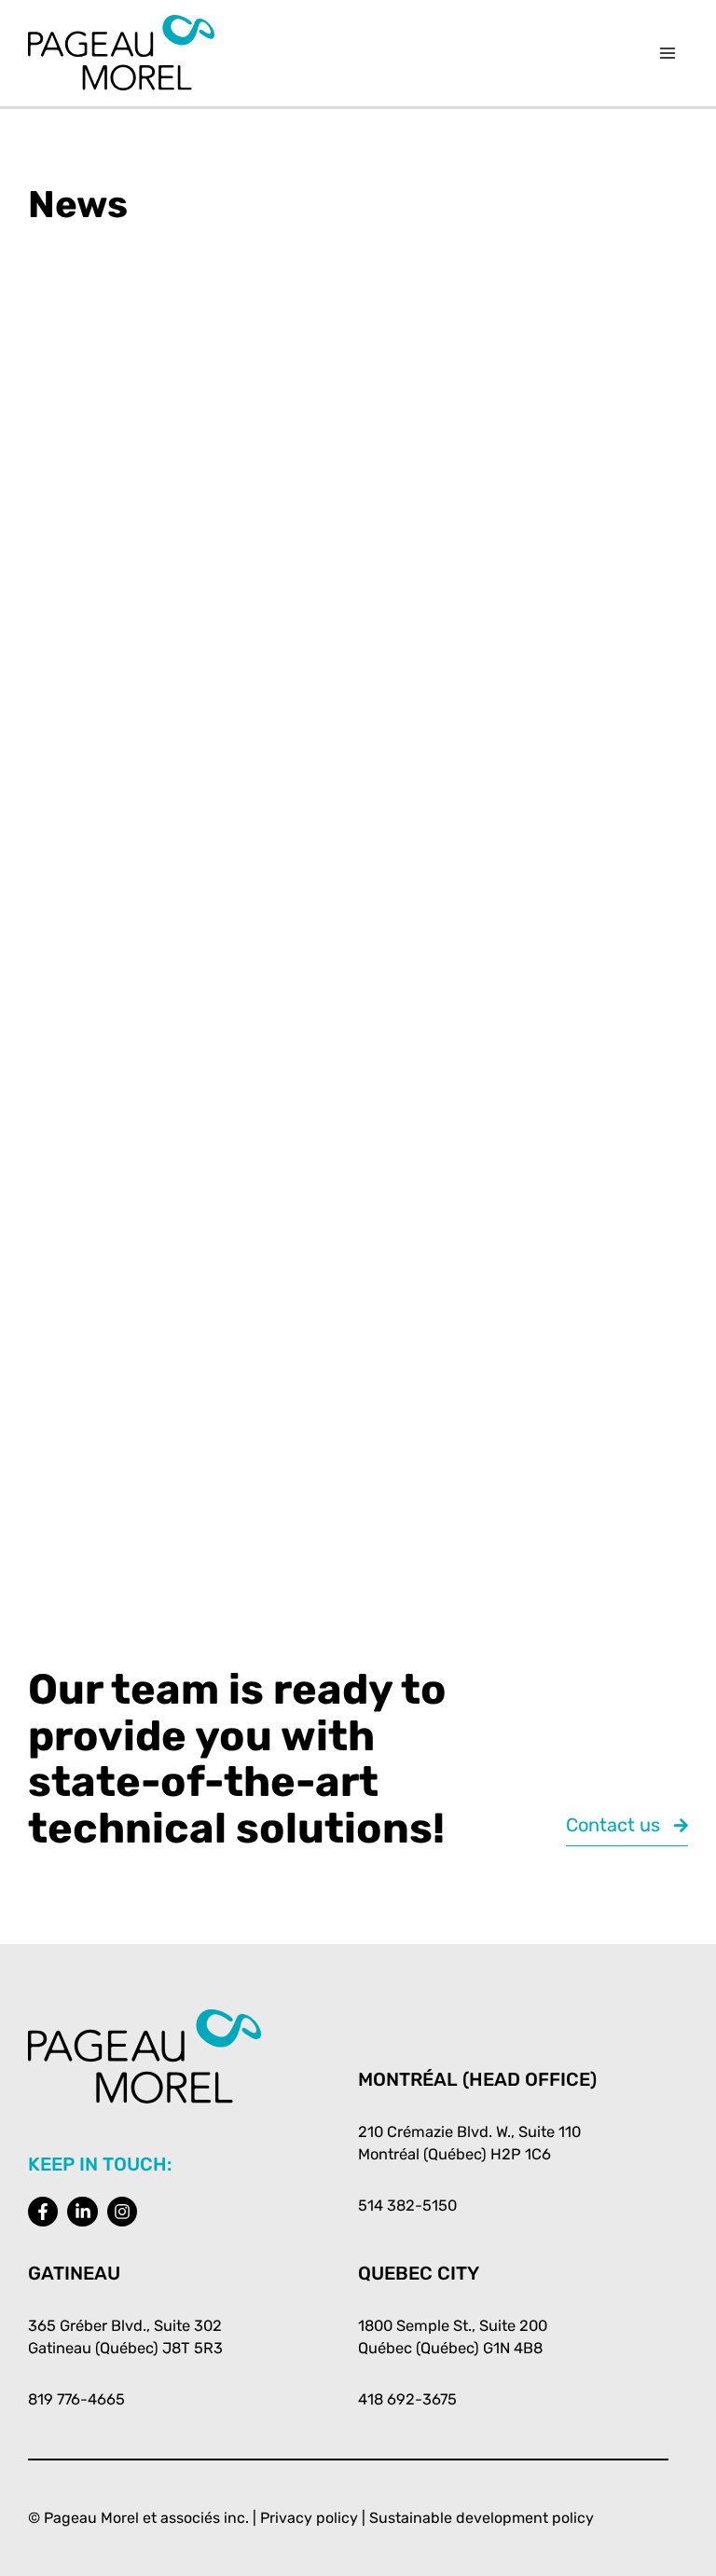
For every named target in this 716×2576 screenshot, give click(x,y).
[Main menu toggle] (667, 54)
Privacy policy (309, 2518)
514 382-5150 (407, 2206)
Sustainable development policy (482, 2518)
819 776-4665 (76, 2399)
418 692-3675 (407, 2399)
